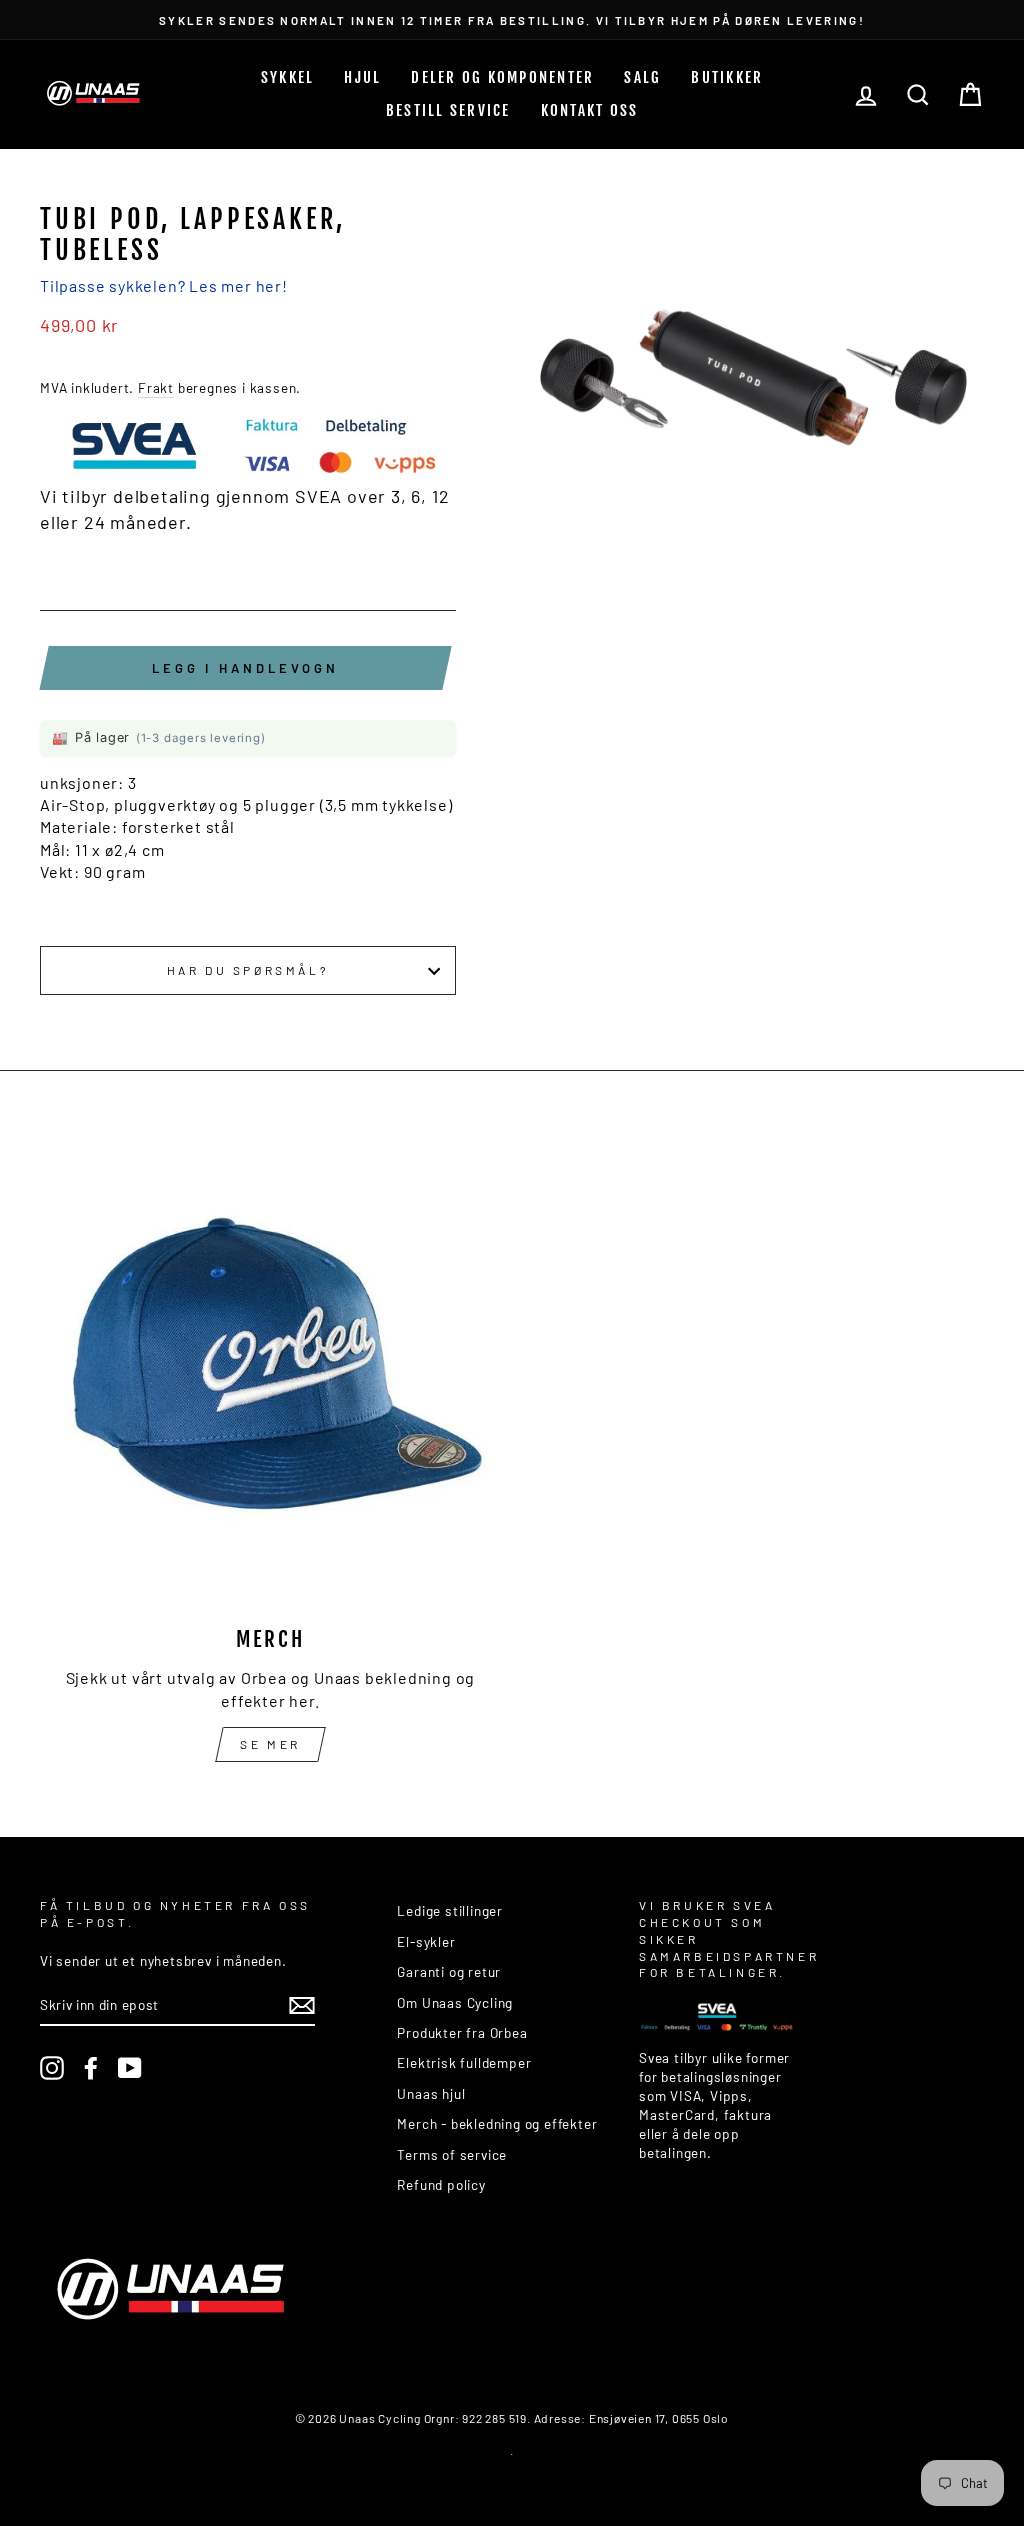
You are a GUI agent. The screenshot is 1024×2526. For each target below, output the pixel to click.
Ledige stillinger (450, 1910)
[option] (512, 19)
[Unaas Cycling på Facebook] (91, 2068)
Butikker (727, 77)
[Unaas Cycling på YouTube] (130, 2068)
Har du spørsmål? (248, 970)
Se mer (270, 1744)
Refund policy (441, 2184)
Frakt (156, 387)
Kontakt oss (590, 110)
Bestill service (448, 110)
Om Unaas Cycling (455, 2002)
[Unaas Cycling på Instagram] (52, 2068)
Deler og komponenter (502, 77)
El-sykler (426, 1941)
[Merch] (270, 1376)
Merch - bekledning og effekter (497, 2123)
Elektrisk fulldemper (464, 2062)
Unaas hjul (431, 2093)
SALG (642, 77)
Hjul (362, 77)
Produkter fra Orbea (462, 2032)
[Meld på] (302, 2005)
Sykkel (288, 77)
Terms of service (452, 2154)
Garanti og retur (449, 1971)
